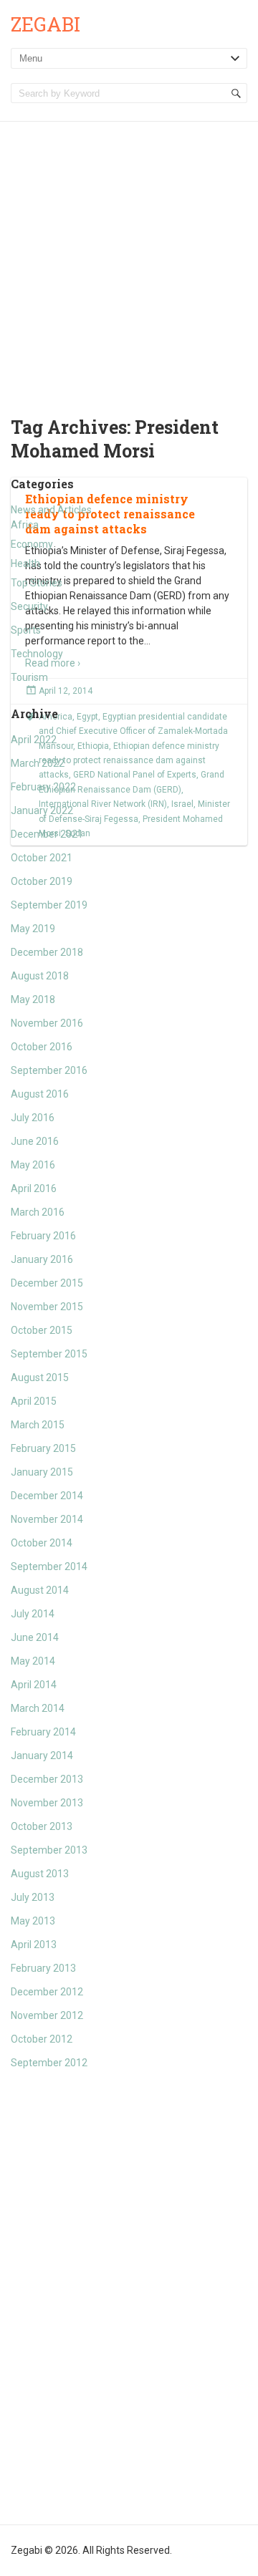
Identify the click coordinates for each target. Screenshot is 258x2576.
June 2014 (35, 1637)
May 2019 (33, 929)
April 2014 (34, 1685)
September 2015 (49, 1354)
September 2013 (49, 1850)
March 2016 (38, 1212)
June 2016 (35, 1141)
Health (25, 563)
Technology (37, 654)
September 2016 (49, 1070)
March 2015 (38, 1425)
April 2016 (34, 1188)
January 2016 (42, 1259)
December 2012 (47, 1992)
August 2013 (40, 1874)
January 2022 (42, 810)
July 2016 (33, 1118)
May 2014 (33, 1661)
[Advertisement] (129, 258)
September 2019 (49, 905)
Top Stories (37, 583)
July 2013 (33, 1897)
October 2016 (42, 1047)
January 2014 (42, 1756)
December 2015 (47, 1283)
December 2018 (47, 952)
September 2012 (49, 2063)
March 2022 (38, 763)
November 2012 (47, 2015)
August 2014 (40, 1590)
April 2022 (34, 740)
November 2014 (47, 1519)
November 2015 (47, 1307)
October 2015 (42, 1330)
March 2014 (38, 1708)
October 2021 (42, 858)
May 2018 (33, 999)
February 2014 (43, 1732)
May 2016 (33, 1165)
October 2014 (42, 1543)
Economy (32, 544)
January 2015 (42, 1472)
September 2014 (49, 1567)
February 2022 (43, 787)
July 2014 (33, 1614)
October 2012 (42, 2039)
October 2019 (42, 881)
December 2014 (47, 1496)
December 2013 (47, 1779)
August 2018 (40, 976)
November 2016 (47, 1023)
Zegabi (46, 24)
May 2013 (33, 1921)
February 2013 (43, 1968)
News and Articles (51, 510)
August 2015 (40, 1377)
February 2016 (43, 1236)
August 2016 (40, 1094)
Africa (25, 525)
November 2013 (47, 1803)
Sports (26, 630)
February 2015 (43, 1448)
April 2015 (34, 1401)
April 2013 (34, 1945)
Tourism (29, 677)
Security (29, 606)
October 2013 (42, 1826)
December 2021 (47, 834)
